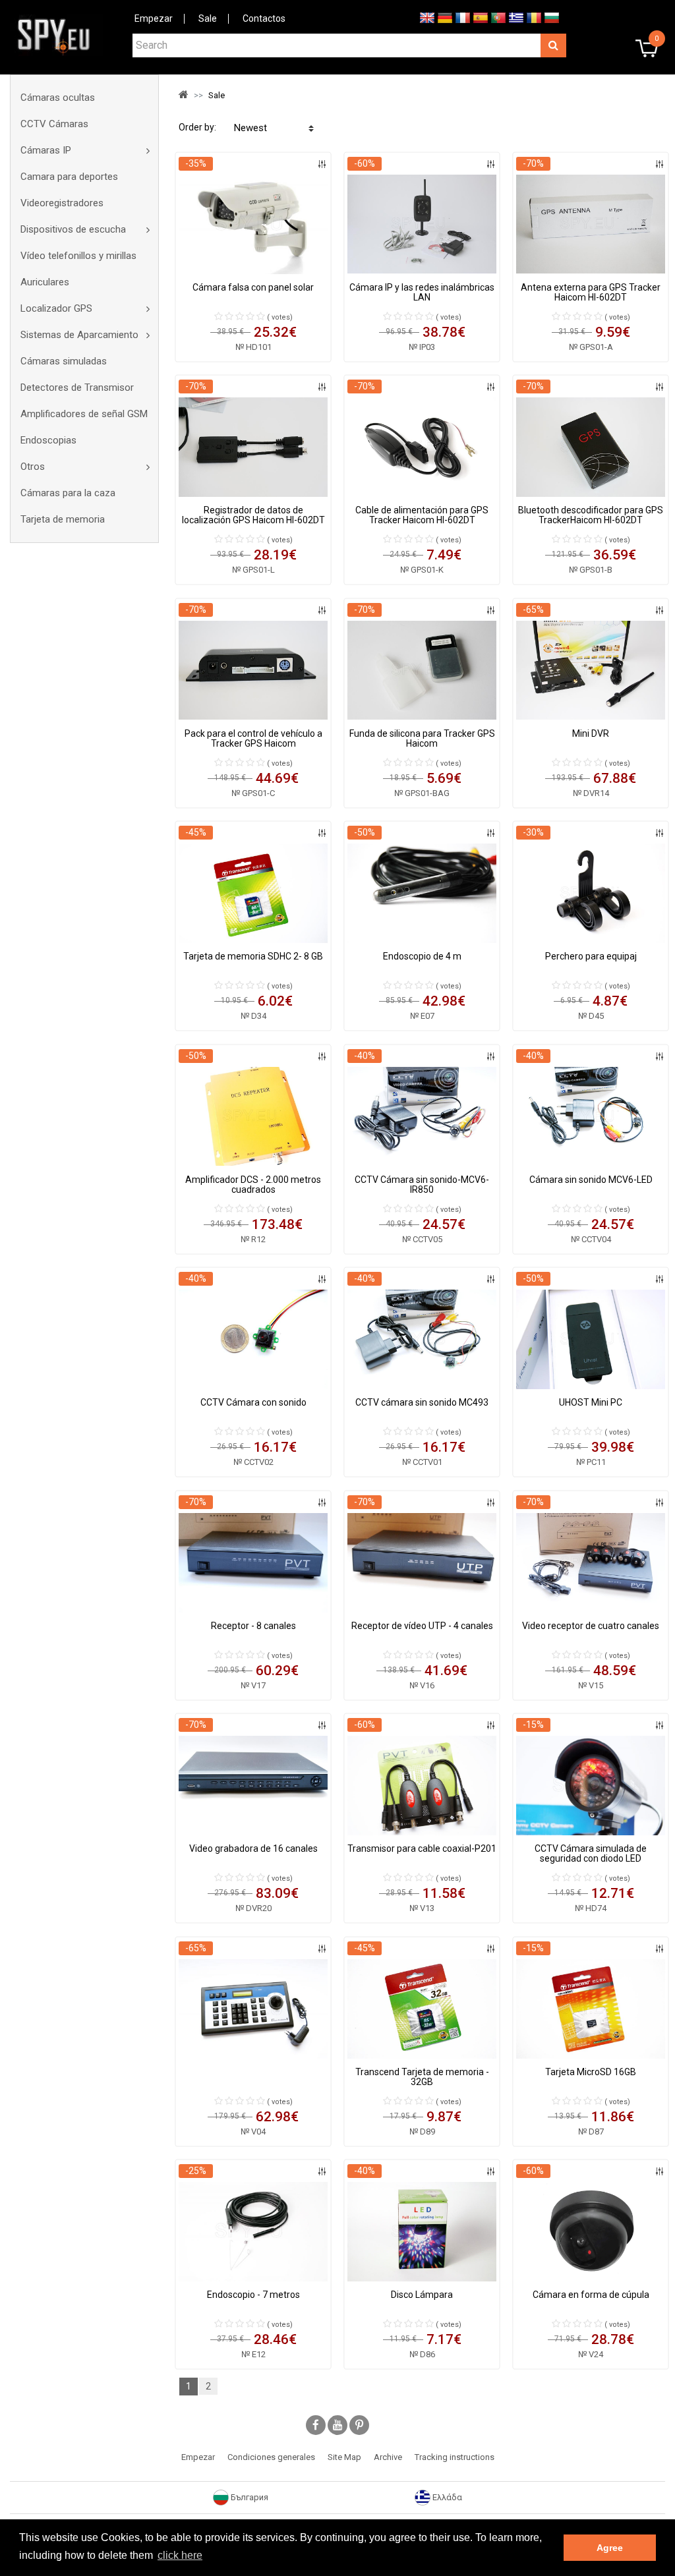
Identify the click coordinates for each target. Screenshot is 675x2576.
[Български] (552, 17)
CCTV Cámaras (54, 124)
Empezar (154, 18)
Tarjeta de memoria (63, 519)
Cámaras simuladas (64, 361)
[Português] (498, 17)
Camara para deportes (69, 177)
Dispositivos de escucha (73, 229)
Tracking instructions (455, 2457)
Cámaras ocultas (58, 98)
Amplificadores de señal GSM (84, 414)
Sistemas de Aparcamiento (79, 335)
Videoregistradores (62, 203)
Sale (208, 18)
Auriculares (45, 282)
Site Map (344, 2457)
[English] (427, 17)
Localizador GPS (56, 308)
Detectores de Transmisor (77, 387)
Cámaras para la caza (68, 493)
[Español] (481, 17)
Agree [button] (610, 2548)
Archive (388, 2457)
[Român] (534, 17)
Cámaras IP (46, 150)
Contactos (264, 18)
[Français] (463, 17)
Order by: (197, 127)
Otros (33, 467)
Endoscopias (48, 440)
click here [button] (180, 2555)
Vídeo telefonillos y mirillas (78, 256)
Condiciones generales (271, 2457)
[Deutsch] (445, 17)
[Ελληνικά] (516, 17)
